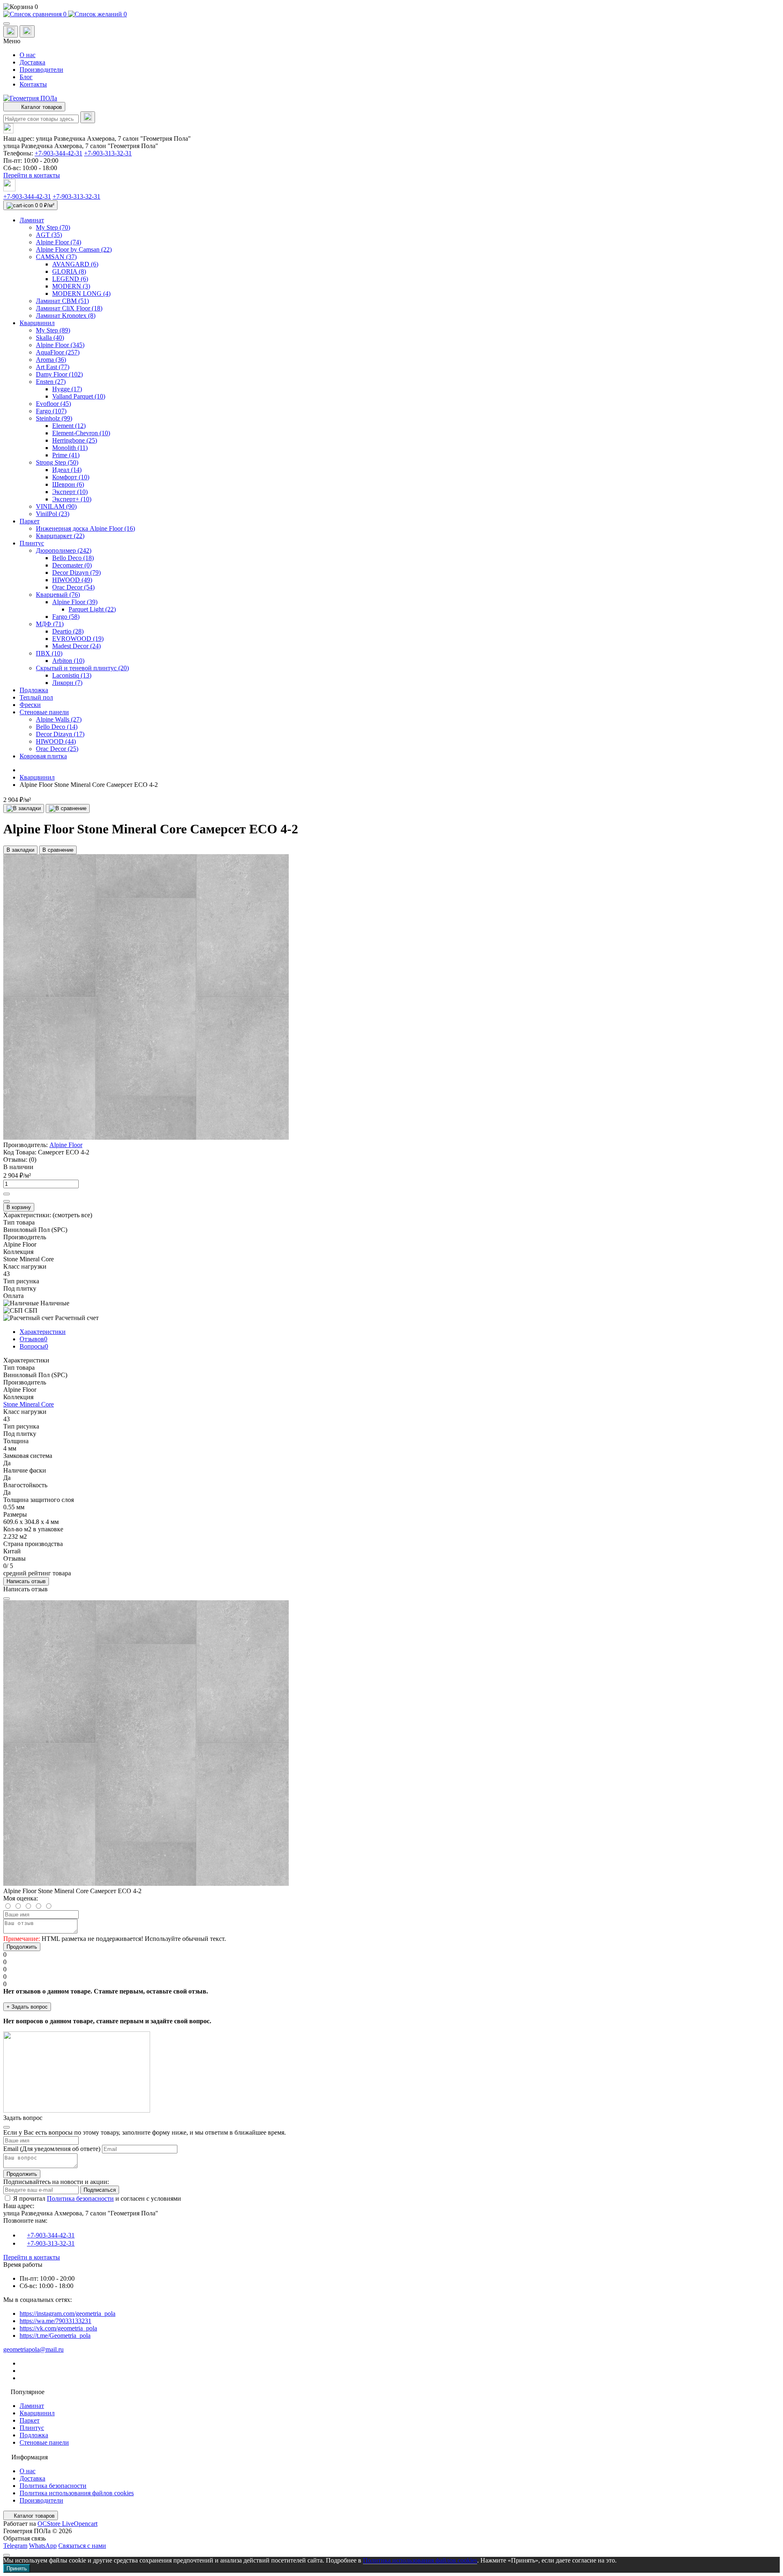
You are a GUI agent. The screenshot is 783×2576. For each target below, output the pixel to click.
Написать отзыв (26, 1581)
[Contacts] (27, 31)
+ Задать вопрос (27, 2007)
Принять (17, 2568)
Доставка (32, 62)
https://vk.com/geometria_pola (58, 2328)
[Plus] (7, 1194)
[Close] (7, 1599)
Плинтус (32, 2428)
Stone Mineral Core (29, 1404)
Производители (41, 70)
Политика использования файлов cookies (77, 2493)
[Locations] (11, 32)
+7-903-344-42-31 (59, 153)
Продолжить (22, 1947)
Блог (26, 77)
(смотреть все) (72, 1215)
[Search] (88, 117)
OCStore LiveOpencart (67, 2524)
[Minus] (7, 1201)
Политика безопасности (80, 2198)
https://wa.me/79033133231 (55, 2321)
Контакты (33, 84)
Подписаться (100, 2190)
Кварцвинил (37, 777)
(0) (33, 1160)
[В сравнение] (68, 808)
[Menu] (7, 24)
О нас (28, 55)
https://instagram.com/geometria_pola (67, 2314)
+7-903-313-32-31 (108, 153)
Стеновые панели (44, 2442)
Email (11, 2149)
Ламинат (32, 2406)
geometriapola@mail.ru (33, 2349)
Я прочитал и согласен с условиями (97, 2198)
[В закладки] (24, 808)
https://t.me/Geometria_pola (55, 2336)
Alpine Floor (66, 1145)
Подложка (34, 2435)
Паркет (30, 2420)
